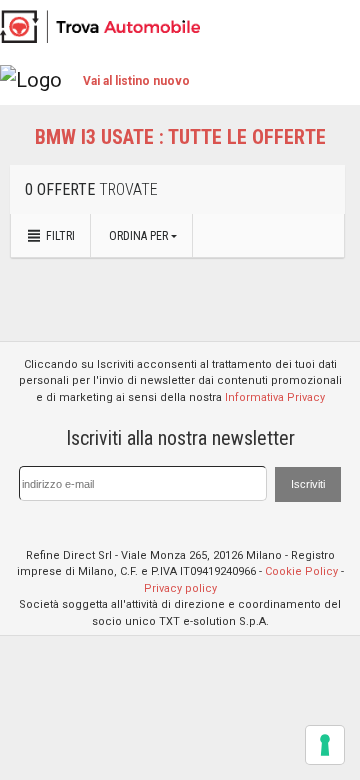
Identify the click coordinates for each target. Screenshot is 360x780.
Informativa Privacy (275, 397)
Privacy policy (180, 588)
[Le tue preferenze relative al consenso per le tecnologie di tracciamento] (325, 745)
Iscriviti (308, 484)
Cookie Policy (301, 571)
